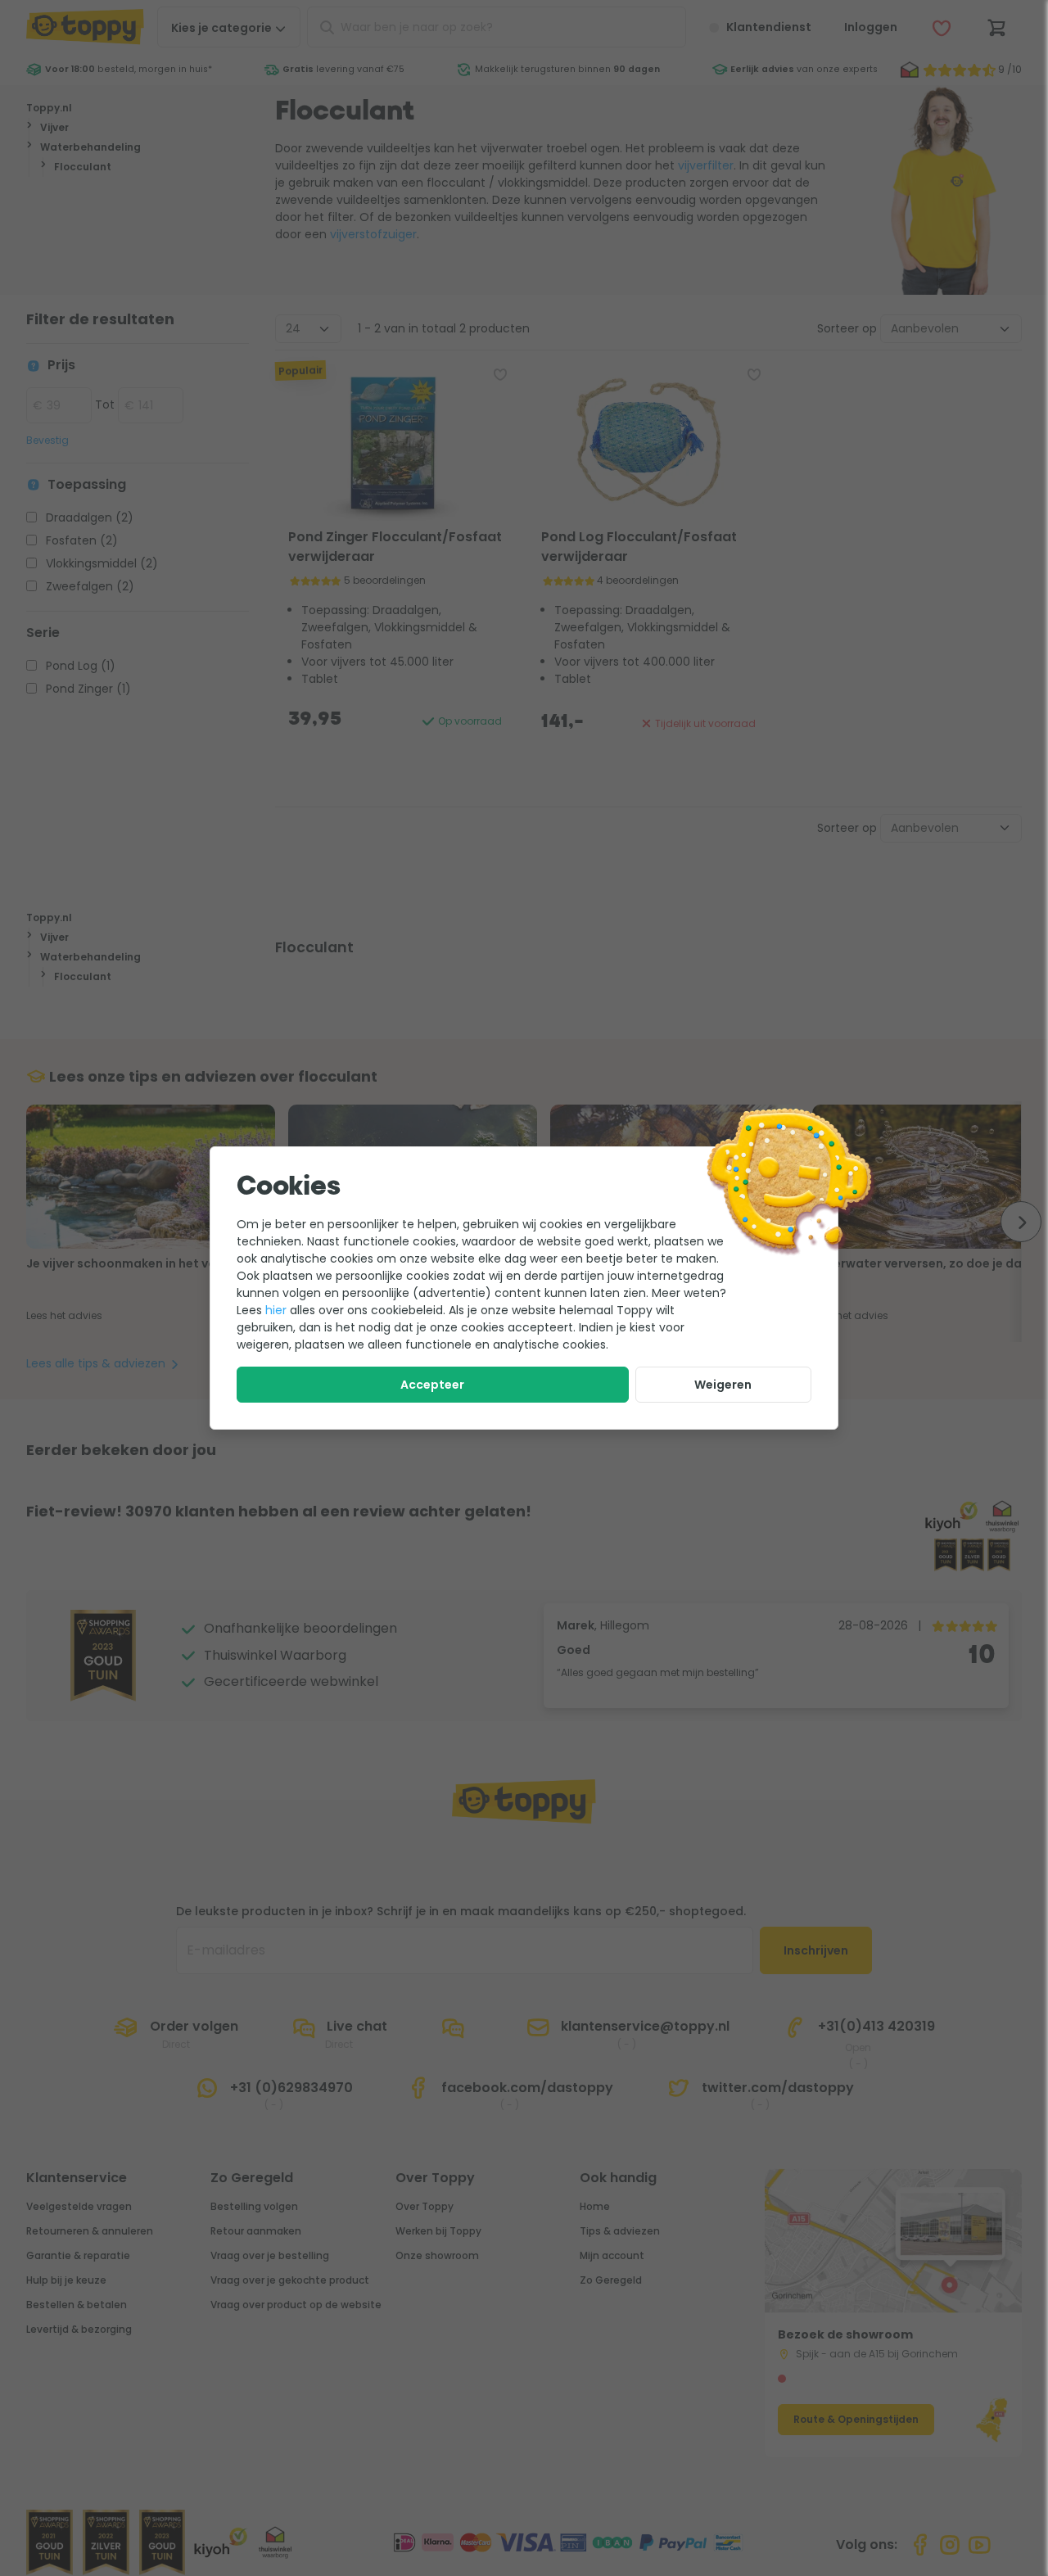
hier (276, 1310)
